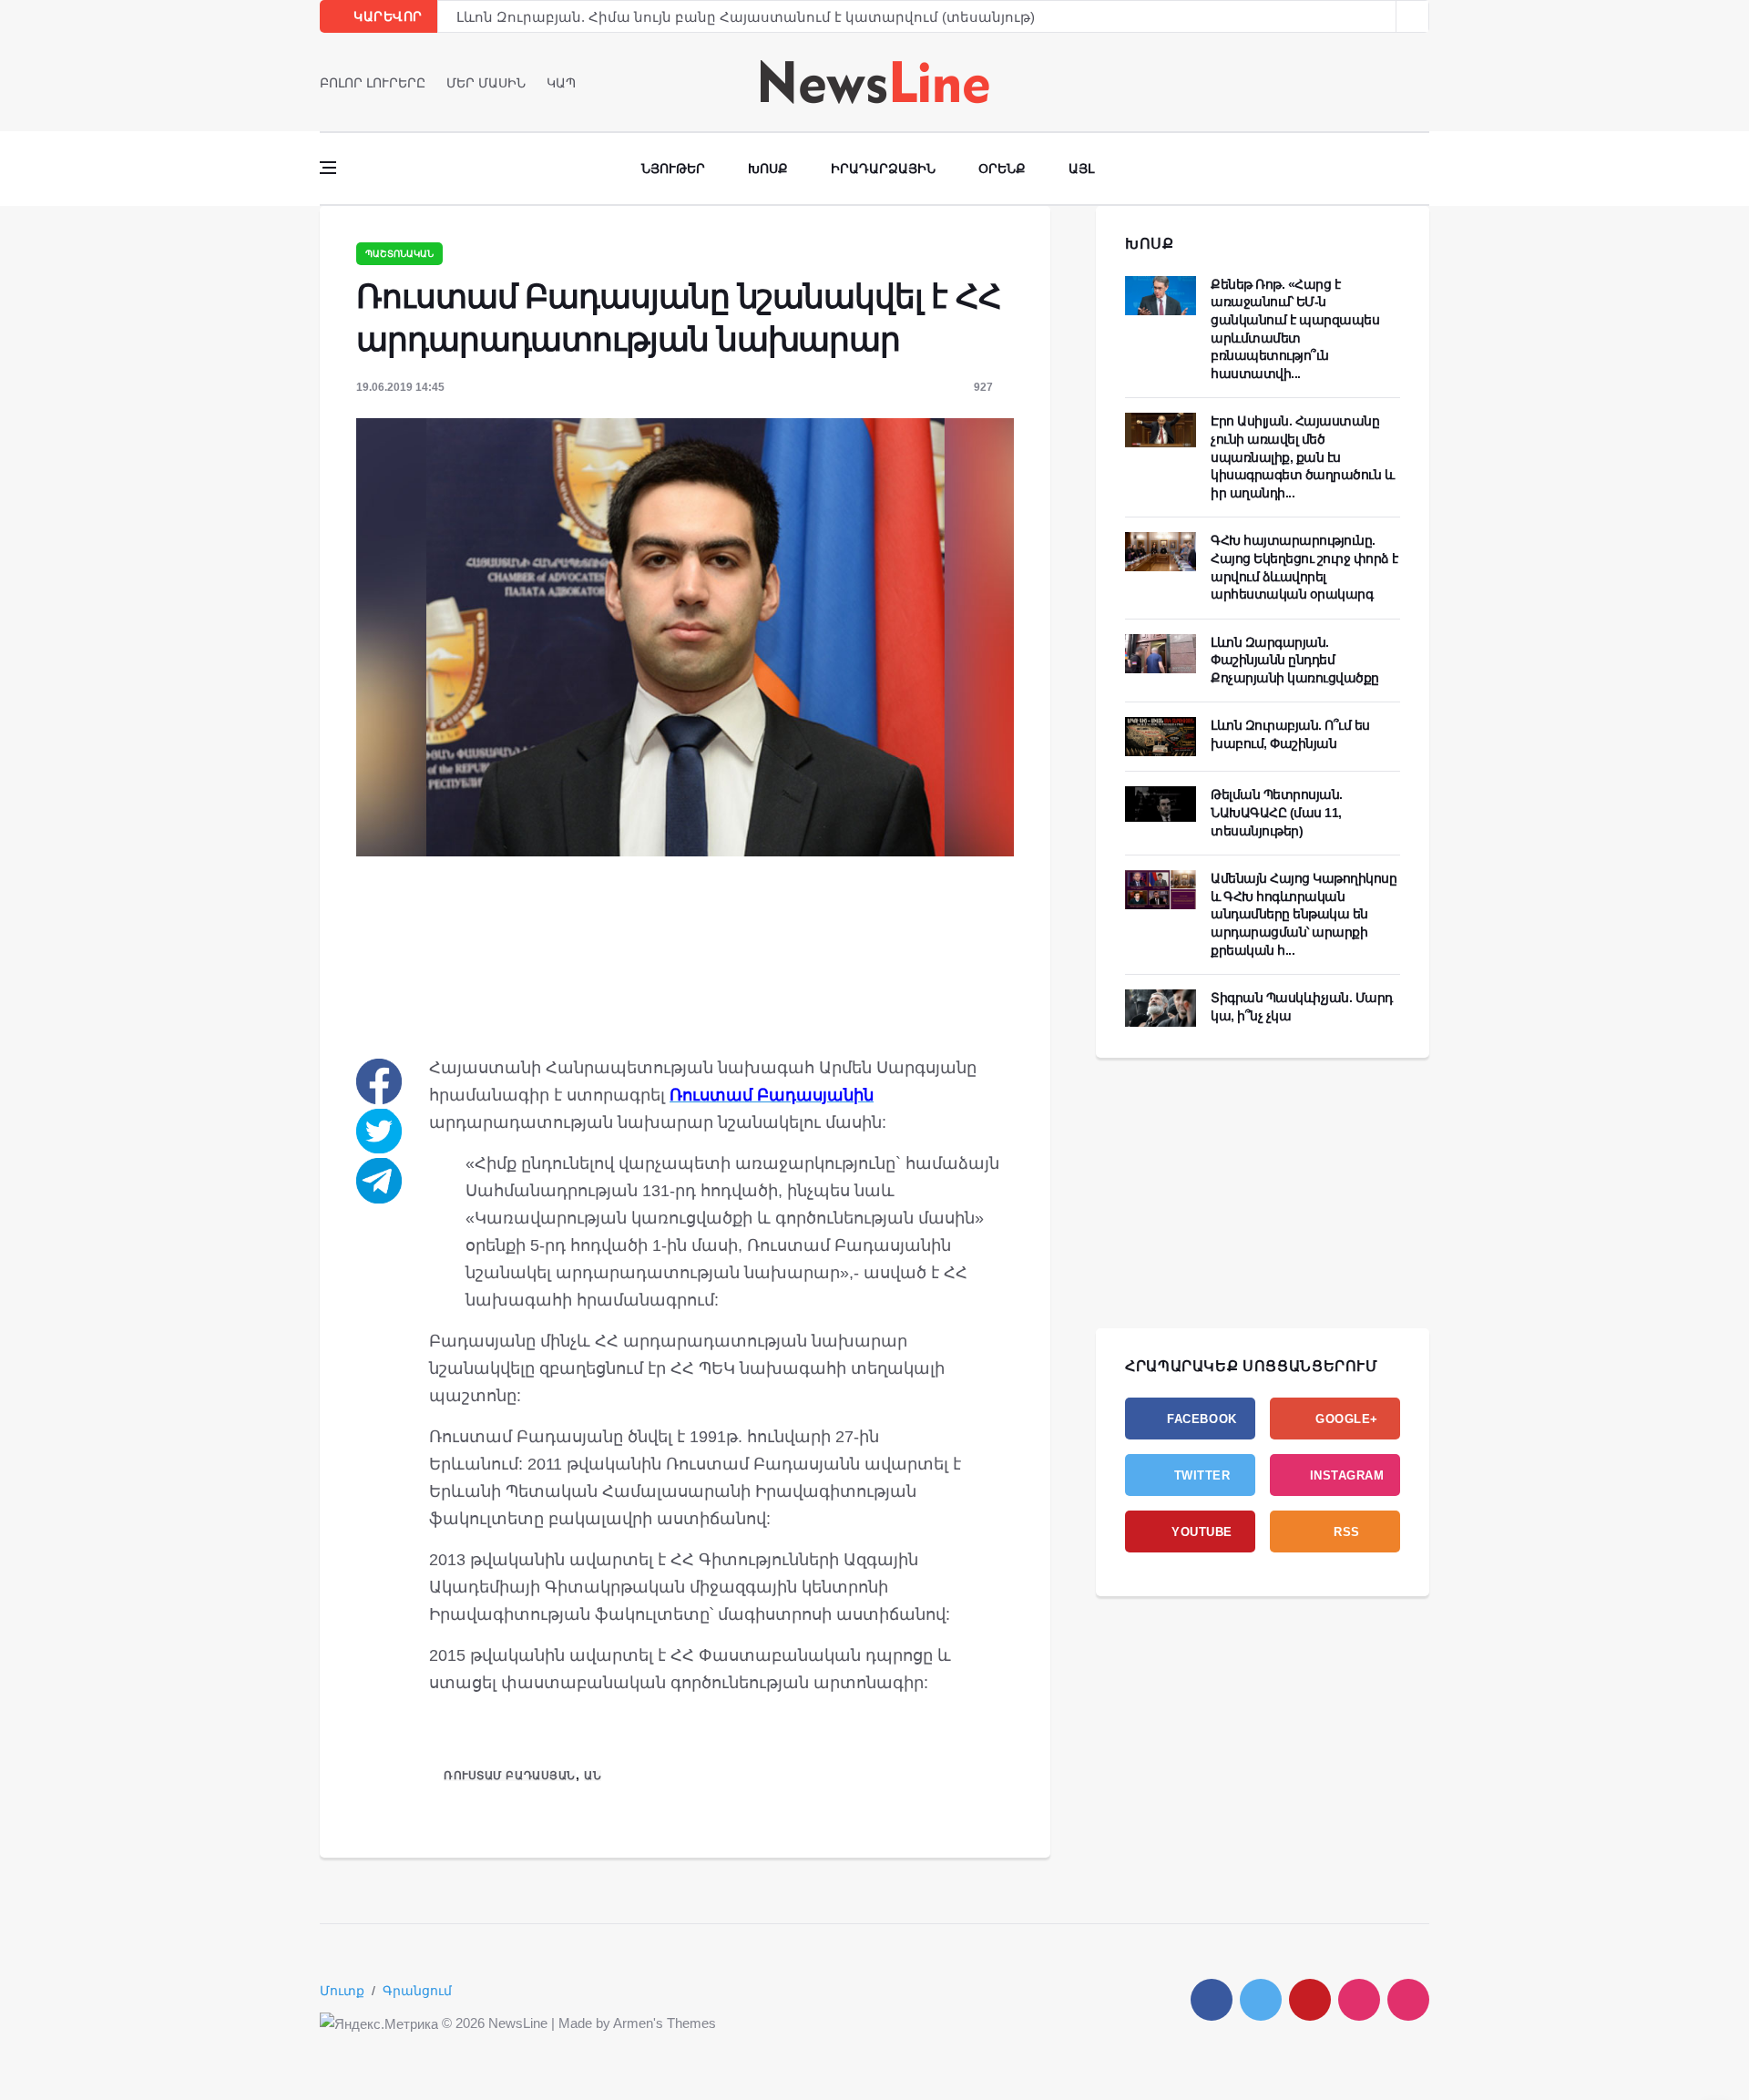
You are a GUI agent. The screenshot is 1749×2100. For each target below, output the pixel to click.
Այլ (1081, 169)
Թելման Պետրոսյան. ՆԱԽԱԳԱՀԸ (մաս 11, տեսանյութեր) (1277, 812)
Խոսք (768, 169)
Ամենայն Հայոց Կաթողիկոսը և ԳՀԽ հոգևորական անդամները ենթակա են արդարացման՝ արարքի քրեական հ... (1304, 914)
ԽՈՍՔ (1150, 244)
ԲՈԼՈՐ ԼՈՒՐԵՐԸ (373, 83)
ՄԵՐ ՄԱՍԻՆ (486, 83)
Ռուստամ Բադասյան (510, 1776)
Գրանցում (417, 1991)
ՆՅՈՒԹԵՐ (673, 169)
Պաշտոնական (399, 254)
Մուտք (342, 1991)
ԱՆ (593, 1776)
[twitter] (1398, 82)
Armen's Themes (665, 2023)
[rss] (1408, 2000)
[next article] (1380, 16)
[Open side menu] (328, 168)
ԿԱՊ (561, 83)
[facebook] (1372, 82)
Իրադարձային (883, 169)
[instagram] (1359, 2000)
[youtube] (1423, 82)
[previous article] (1413, 16)
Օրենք (1002, 169)
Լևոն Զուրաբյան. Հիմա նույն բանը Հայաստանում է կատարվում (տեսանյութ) (746, 17)
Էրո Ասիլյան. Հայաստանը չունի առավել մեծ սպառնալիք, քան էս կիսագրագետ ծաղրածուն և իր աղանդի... (1302, 456)
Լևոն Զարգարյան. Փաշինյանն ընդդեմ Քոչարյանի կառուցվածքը (1295, 660)
